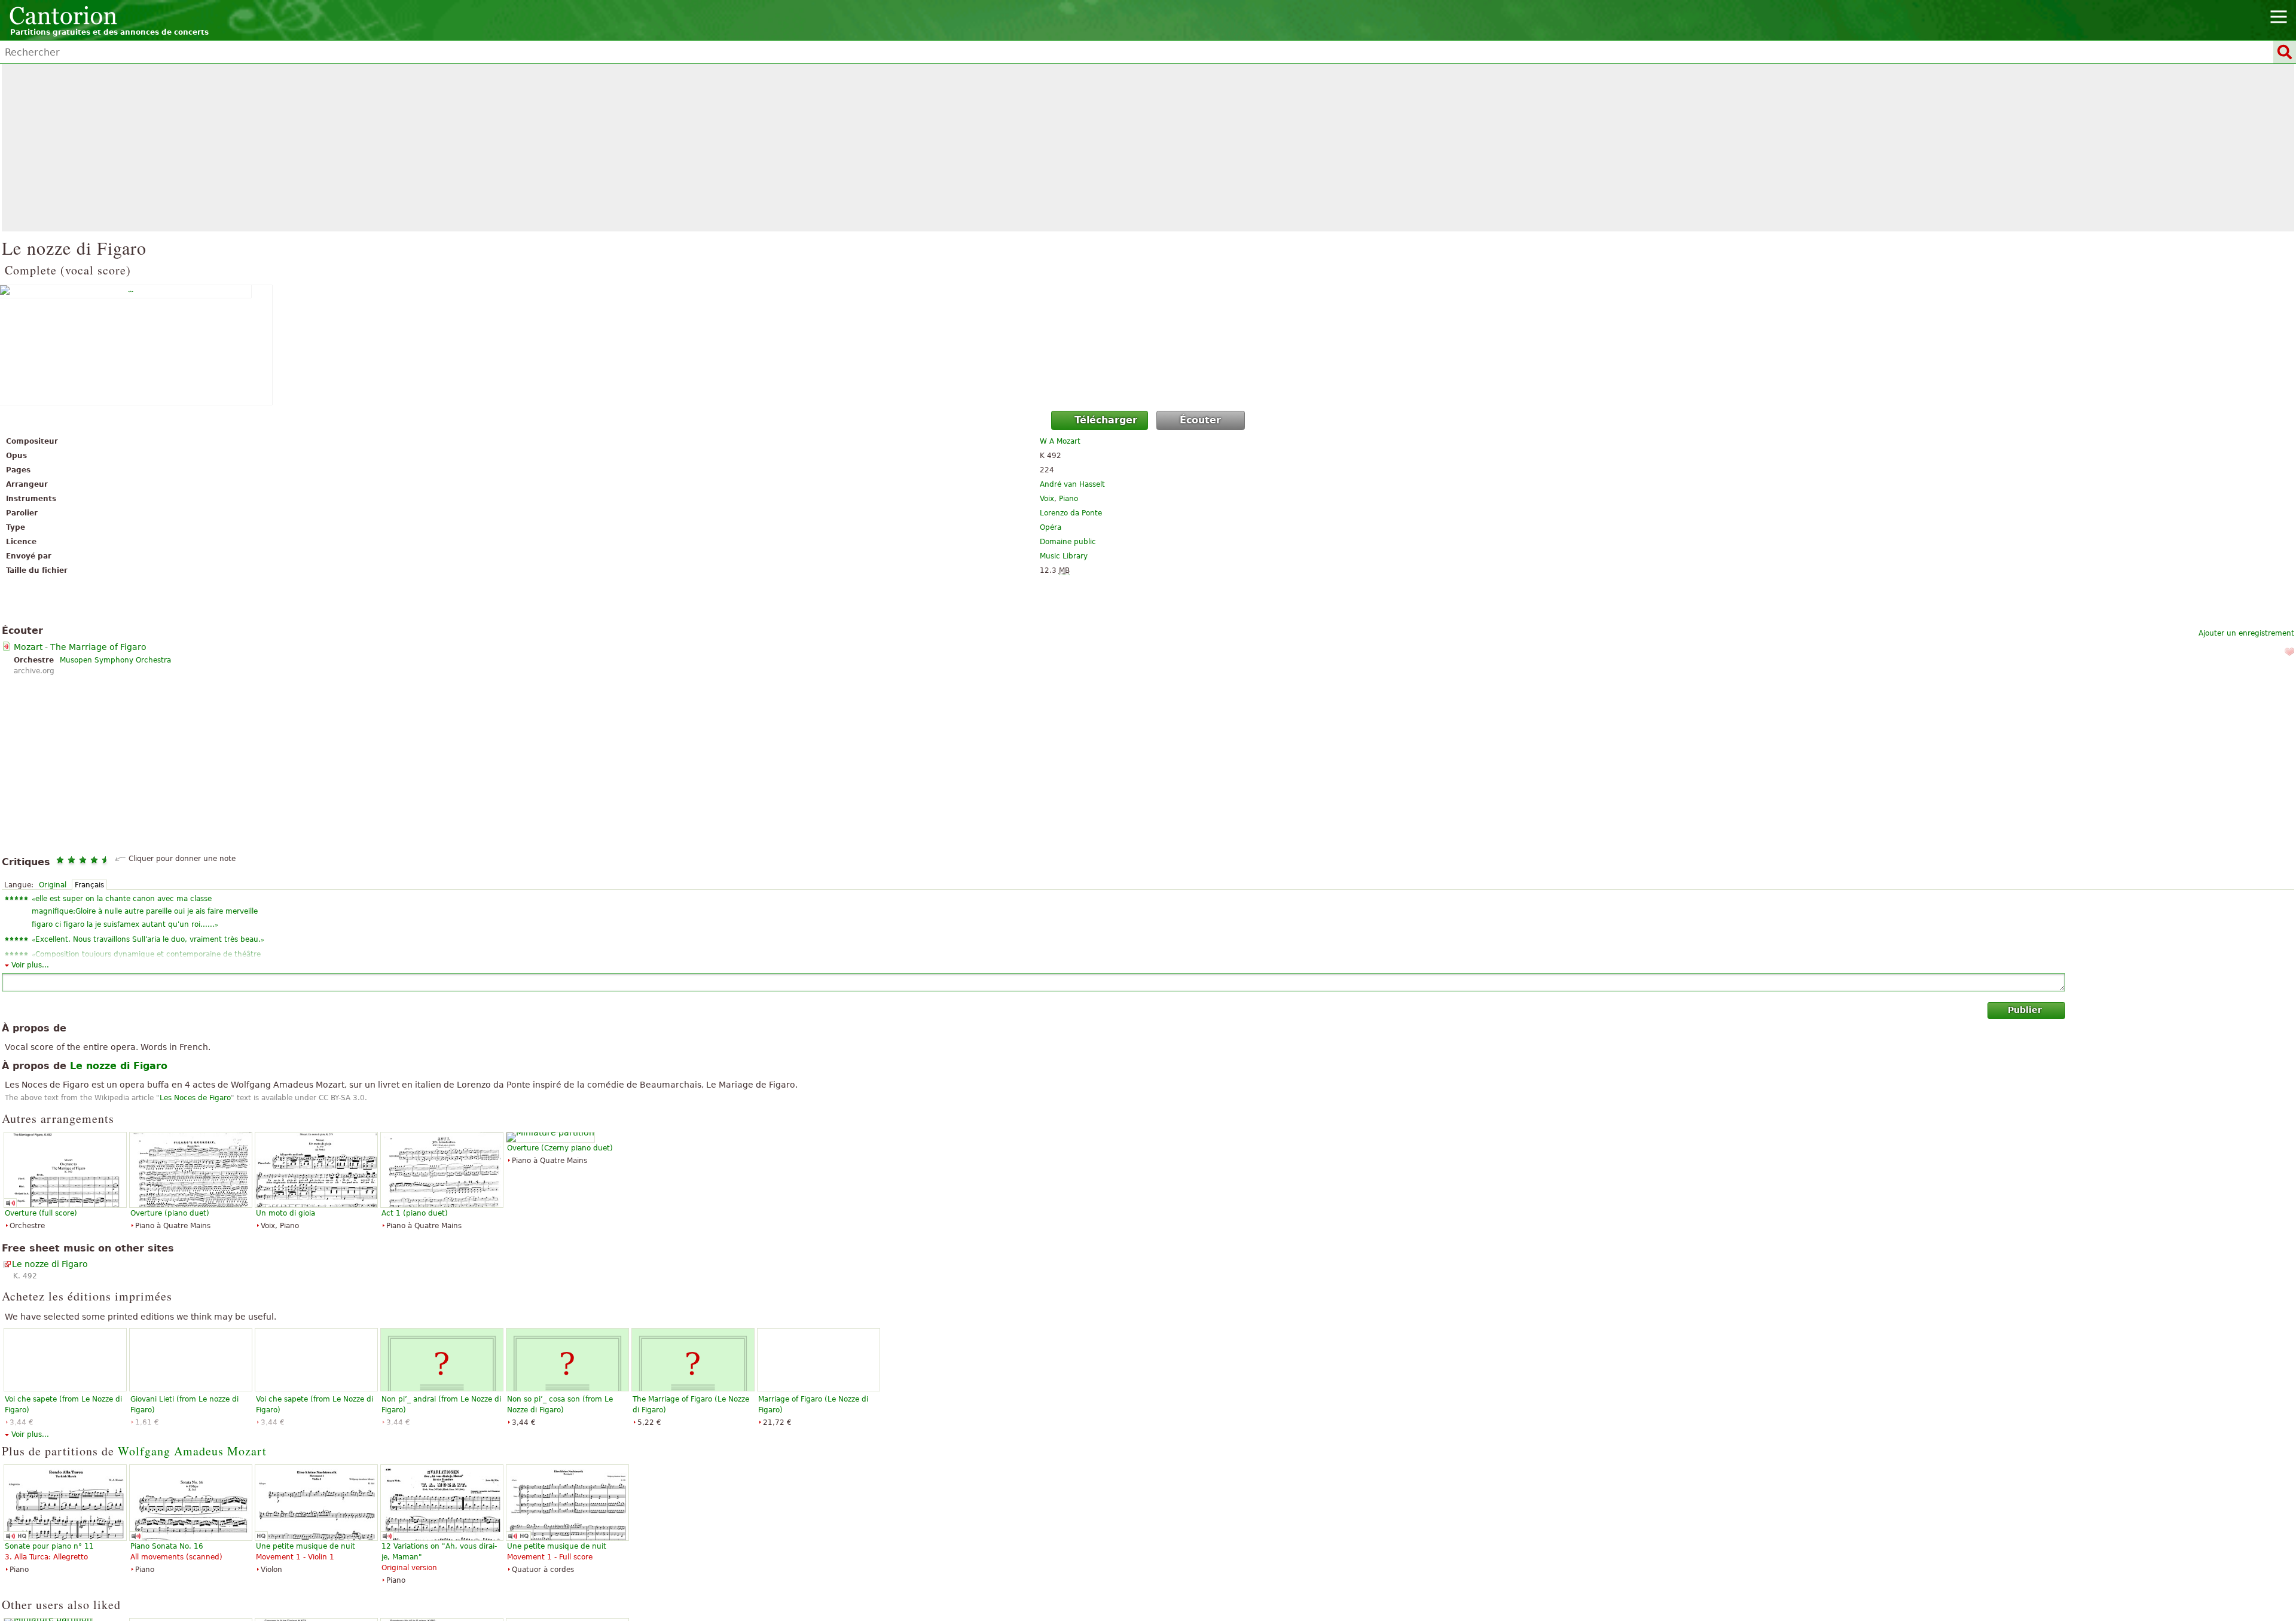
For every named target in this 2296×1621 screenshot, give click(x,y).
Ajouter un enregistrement (2246, 633)
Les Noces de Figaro (195, 1098)
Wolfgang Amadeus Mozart (192, 1451)
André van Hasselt (1072, 484)
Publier (2025, 1010)
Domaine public (1068, 542)
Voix (1047, 499)
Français (89, 885)
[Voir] (1148, 345)
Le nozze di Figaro (50, 1264)
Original (53, 885)
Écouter (1200, 420)
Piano (1068, 499)
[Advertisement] (1148, 148)
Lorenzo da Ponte (1071, 513)
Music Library (1064, 556)
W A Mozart (1060, 441)
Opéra (1051, 527)
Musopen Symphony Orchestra (115, 660)
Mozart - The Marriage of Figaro (80, 647)
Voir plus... (30, 965)
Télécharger (1106, 420)
